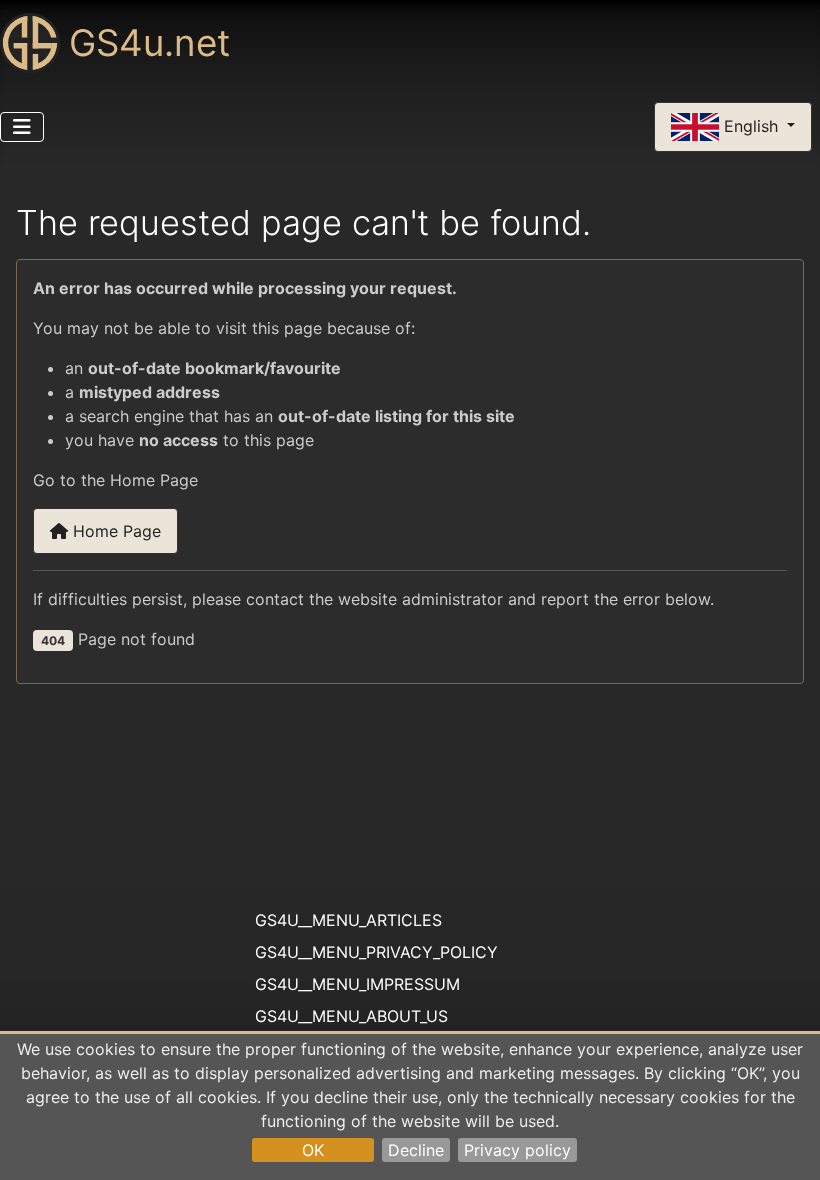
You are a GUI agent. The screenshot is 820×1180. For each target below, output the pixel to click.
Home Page (114, 531)
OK (313, 1150)
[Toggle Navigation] (22, 127)
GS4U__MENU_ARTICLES (348, 920)
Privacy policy (517, 1150)
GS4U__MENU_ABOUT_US (351, 1016)
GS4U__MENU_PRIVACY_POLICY (376, 952)
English (751, 125)
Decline (416, 1150)
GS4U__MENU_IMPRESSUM (357, 984)
